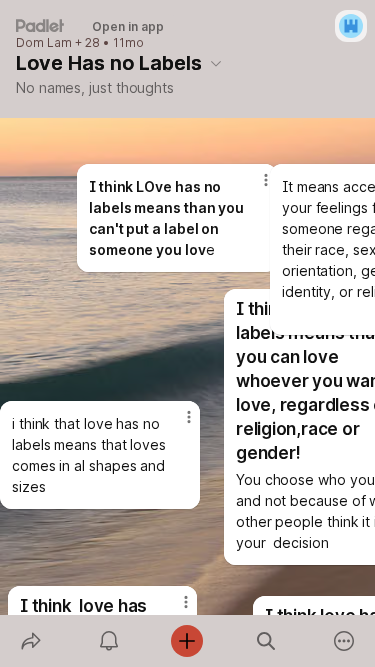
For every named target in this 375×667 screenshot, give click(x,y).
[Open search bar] (266, 641)
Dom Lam (44, 43)
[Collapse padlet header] (216, 63)
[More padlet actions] (344, 641)
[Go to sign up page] (351, 26)
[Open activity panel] (109, 641)
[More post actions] (253, 188)
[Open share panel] (31, 641)
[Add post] (187, 641)
